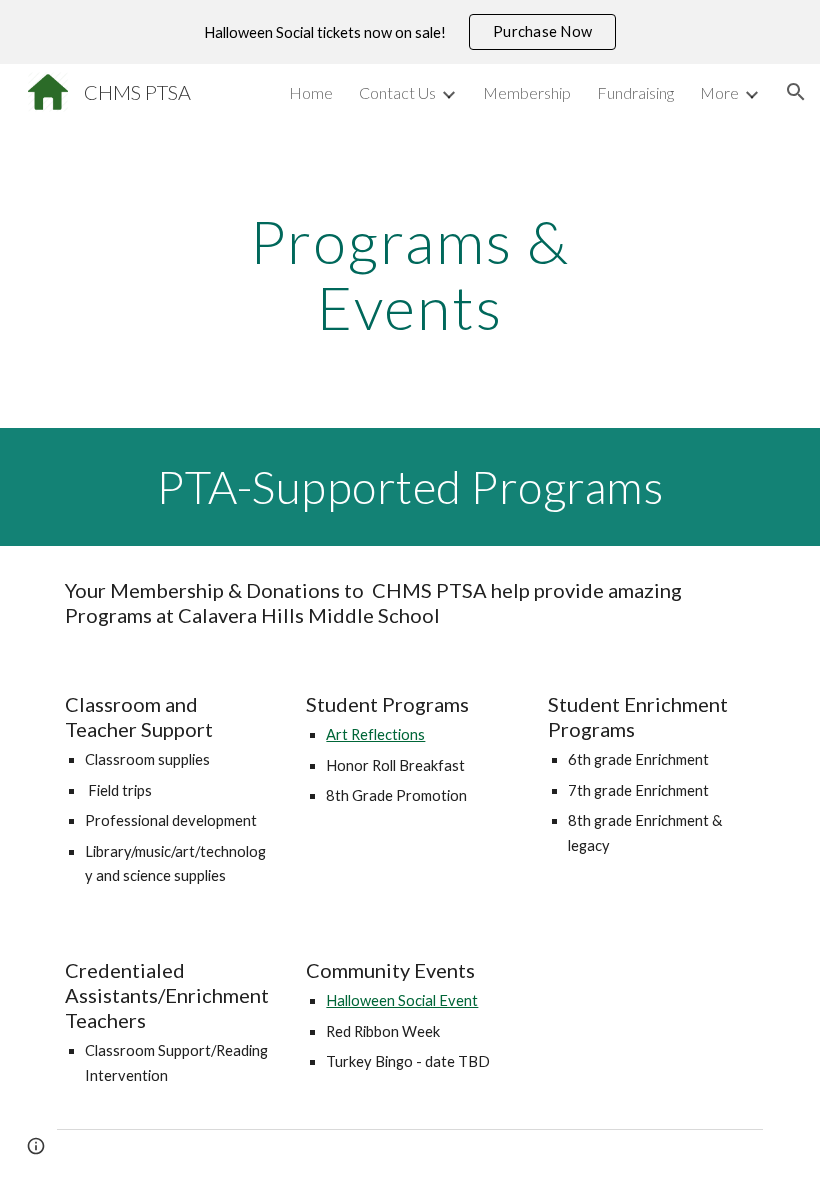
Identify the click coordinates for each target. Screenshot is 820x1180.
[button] (796, 92)
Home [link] (311, 92)
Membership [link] (527, 92)
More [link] (719, 92)
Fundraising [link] (635, 92)
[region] (410, 32)
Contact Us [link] (397, 92)
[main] (410, 274)
